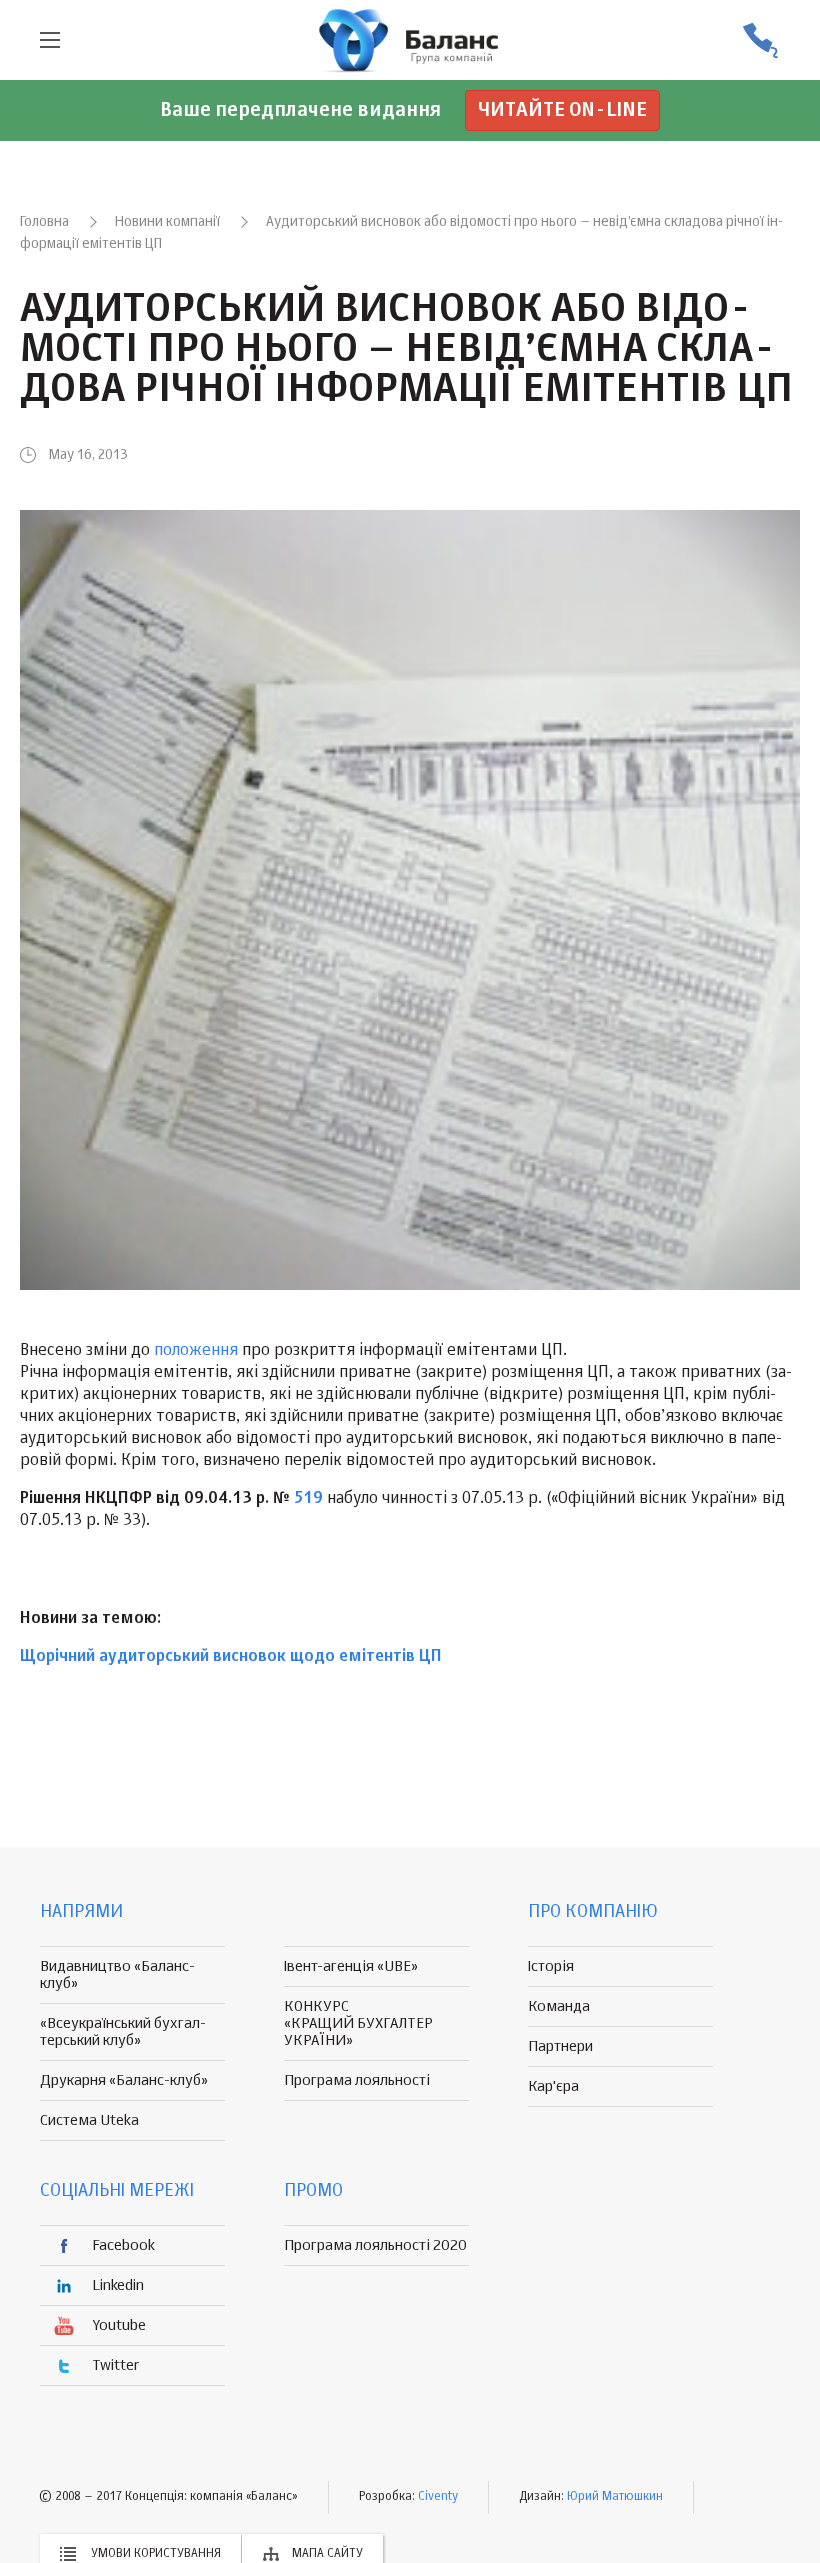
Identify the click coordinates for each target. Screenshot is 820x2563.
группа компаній (410, 40)
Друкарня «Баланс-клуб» (124, 2080)
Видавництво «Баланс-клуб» (117, 1975)
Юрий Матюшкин (615, 2497)
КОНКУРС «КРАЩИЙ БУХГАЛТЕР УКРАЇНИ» (358, 2023)
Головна (44, 222)
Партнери (560, 2046)
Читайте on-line (562, 110)
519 (308, 1499)
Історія (551, 1966)
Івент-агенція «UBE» (351, 1966)
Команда (559, 2006)
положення (196, 1351)
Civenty (438, 2497)
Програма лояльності (357, 2080)
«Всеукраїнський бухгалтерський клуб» (123, 2032)
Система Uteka (89, 2120)
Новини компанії (167, 222)
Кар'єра (553, 2086)
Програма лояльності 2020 (375, 2245)
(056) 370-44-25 (760, 40)
